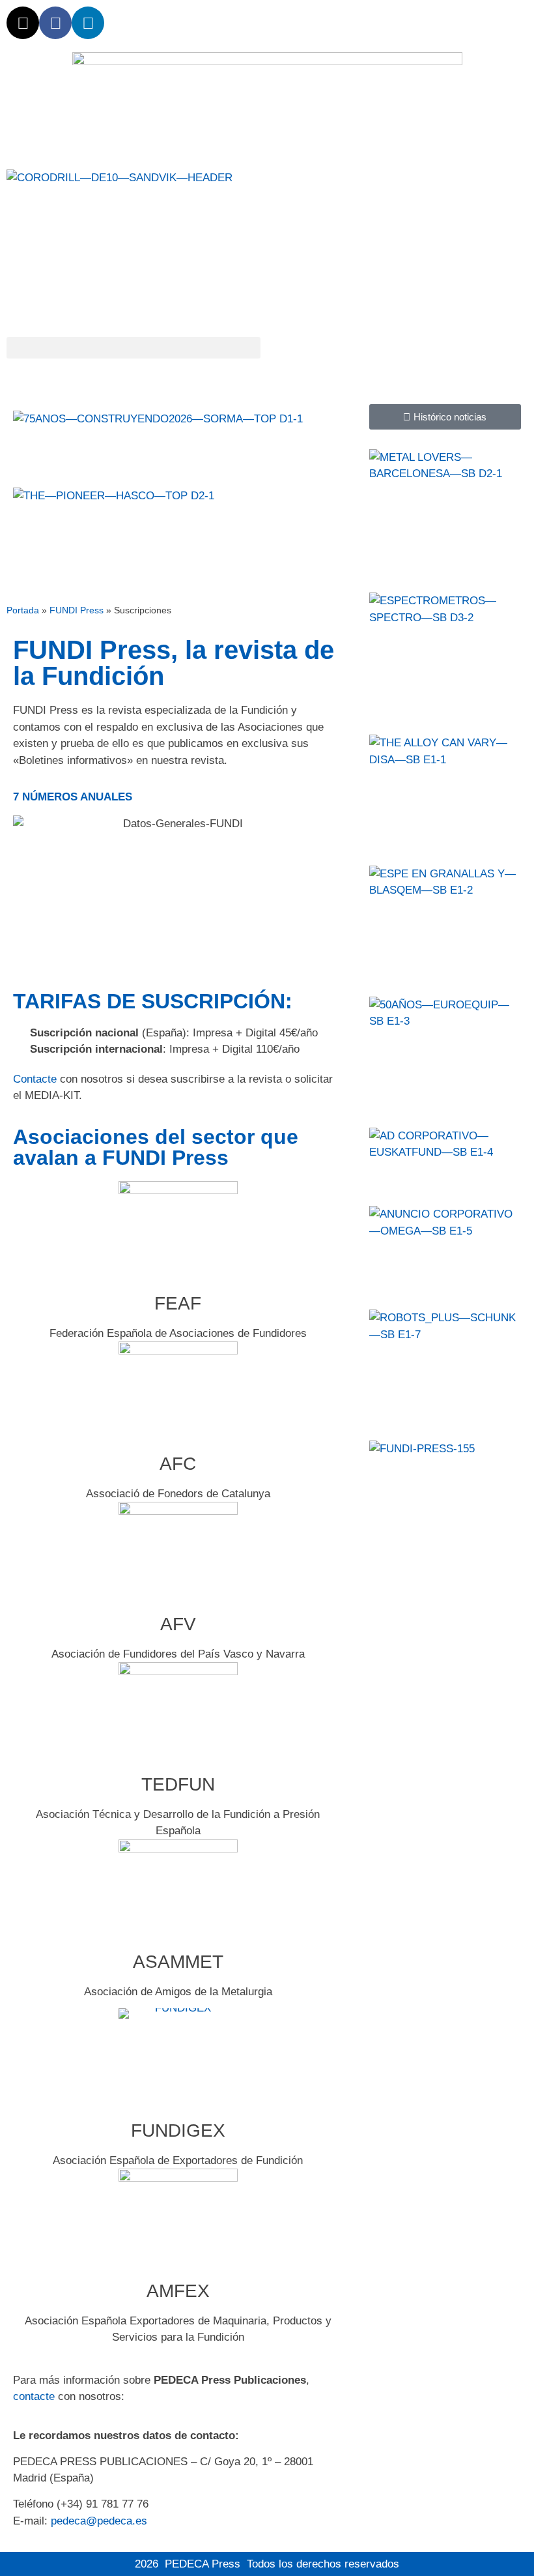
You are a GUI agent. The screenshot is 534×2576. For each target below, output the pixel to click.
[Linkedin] (88, 23)
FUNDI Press (77, 610)
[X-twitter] (23, 23)
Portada (23, 610)
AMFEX (178, 2291)
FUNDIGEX (178, 2130)
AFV (178, 1624)
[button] (133, 348)
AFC (178, 1464)
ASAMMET (178, 1962)
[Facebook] (55, 23)
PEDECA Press (203, 2564)
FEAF (178, 1303)
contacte (34, 2396)
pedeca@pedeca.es (99, 2521)
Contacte (35, 1079)
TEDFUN (178, 1784)
